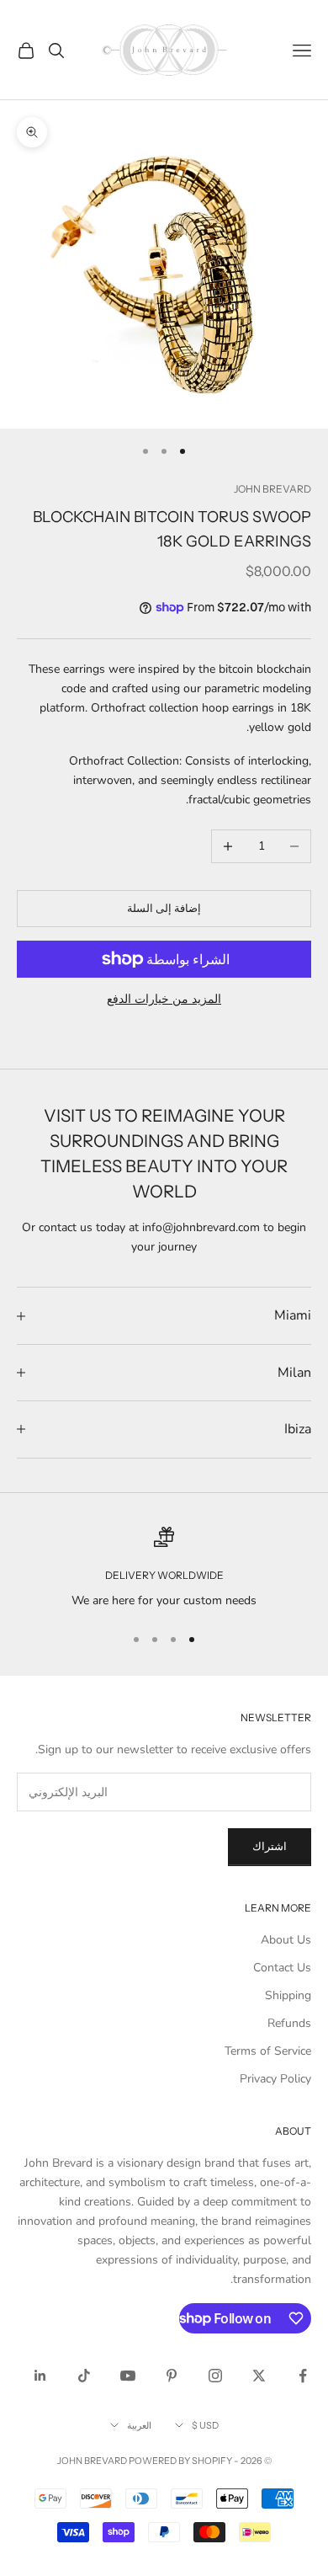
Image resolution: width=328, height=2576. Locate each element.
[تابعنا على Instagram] (215, 2376)
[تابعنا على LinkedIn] (40, 2376)
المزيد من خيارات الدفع (164, 999)
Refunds (289, 2023)
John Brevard (272, 489)
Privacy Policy (275, 2079)
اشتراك (270, 1847)
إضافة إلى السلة (164, 909)
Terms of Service (268, 2051)
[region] (164, 1568)
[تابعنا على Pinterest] (172, 2376)
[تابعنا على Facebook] (303, 2376)
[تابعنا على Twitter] (259, 2376)
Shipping (288, 1995)
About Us (286, 1940)
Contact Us (282, 1968)
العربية (139, 2425)
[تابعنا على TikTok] (84, 2376)
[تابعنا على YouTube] (128, 2376)
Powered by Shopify (180, 2461)
